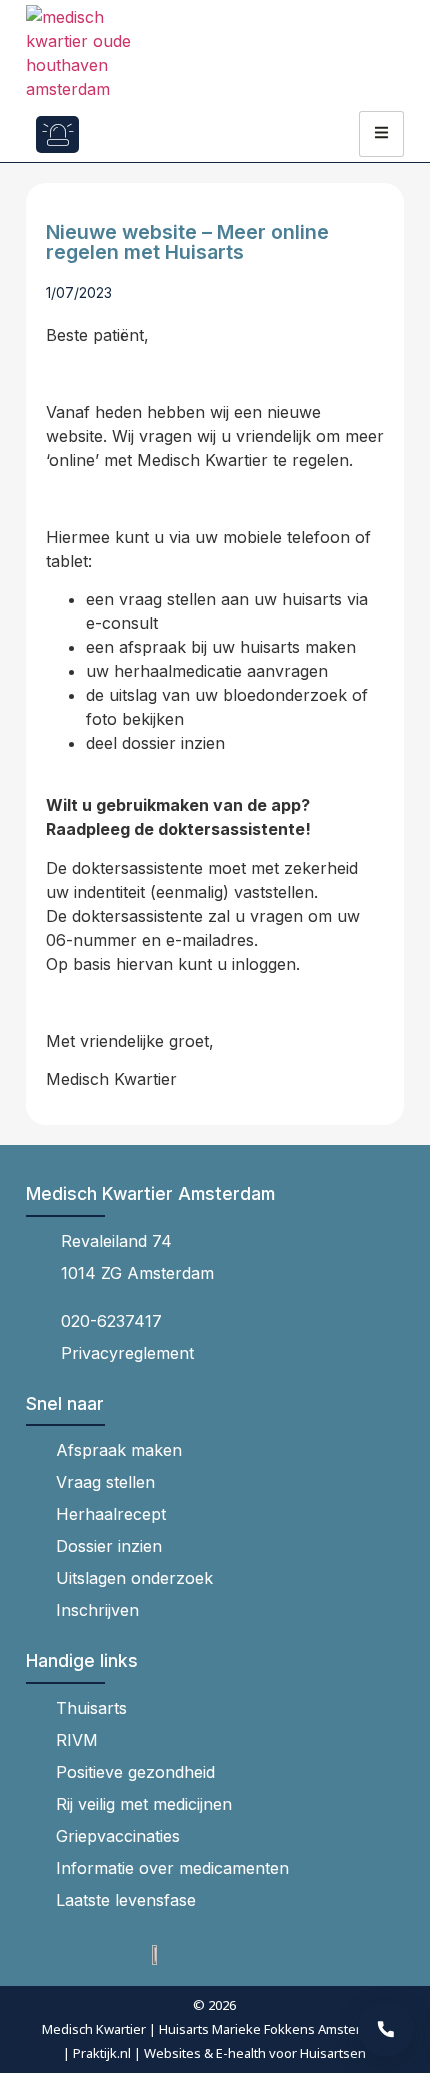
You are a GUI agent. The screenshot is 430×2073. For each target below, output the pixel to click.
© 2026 (214, 2005)
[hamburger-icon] (381, 134)
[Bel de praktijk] (386, 2029)
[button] (116, 134)
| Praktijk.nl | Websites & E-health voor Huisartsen (214, 2053)
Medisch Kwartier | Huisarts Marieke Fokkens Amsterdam (214, 2029)
